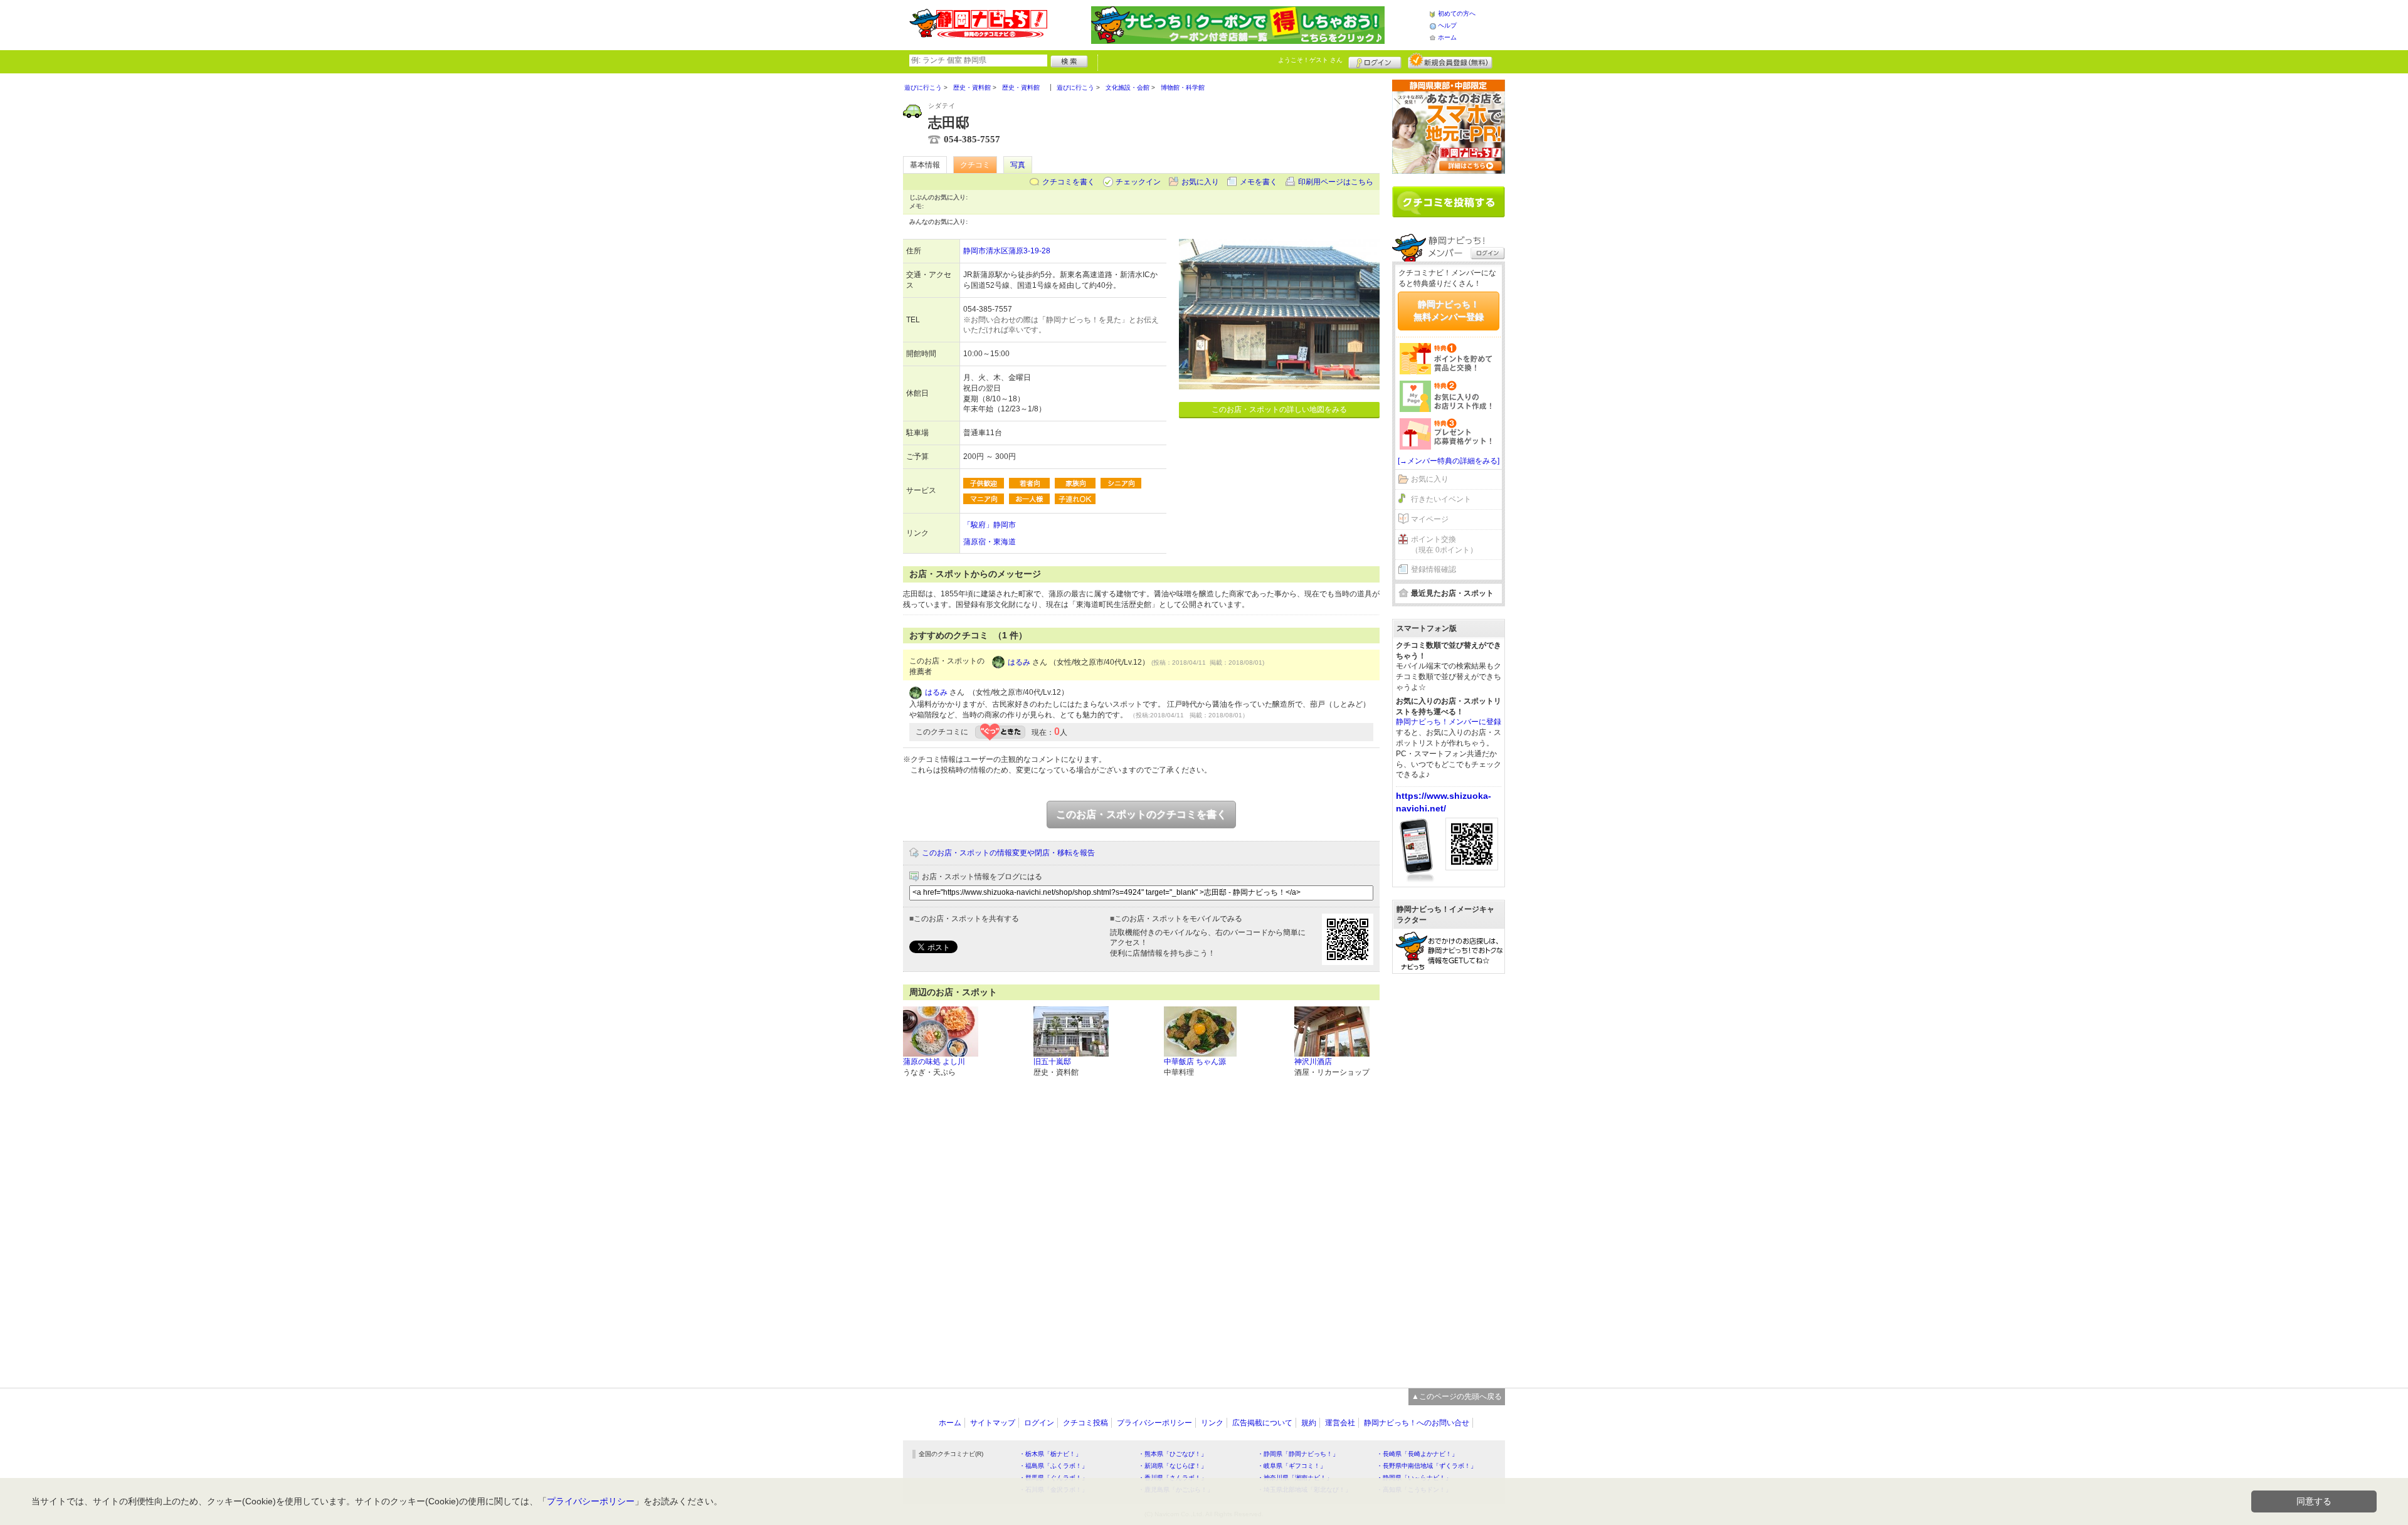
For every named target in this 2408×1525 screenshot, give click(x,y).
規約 (1309, 1423)
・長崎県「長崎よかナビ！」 (1417, 1454)
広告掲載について (1262, 1423)
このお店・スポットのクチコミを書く (1141, 814)
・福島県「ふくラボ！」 (1053, 1466)
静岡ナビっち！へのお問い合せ (1417, 1423)
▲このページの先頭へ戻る (1457, 1396)
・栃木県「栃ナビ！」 (1050, 1454)
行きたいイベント (1441, 499)
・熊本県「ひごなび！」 (1173, 1454)
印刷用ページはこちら (1336, 182)
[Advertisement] (1449, 1174)
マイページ (1430, 519)
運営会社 (1340, 1423)
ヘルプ (1447, 25)
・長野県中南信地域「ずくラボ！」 (1427, 1466)
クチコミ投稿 (1085, 1423)
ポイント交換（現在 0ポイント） (1444, 545)
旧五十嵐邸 (1052, 1062)
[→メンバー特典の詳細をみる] (1449, 461)
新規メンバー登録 (1450, 61)
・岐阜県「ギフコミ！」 (1292, 1466)
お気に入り (1200, 182)
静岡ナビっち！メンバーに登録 (1449, 722)
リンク (1212, 1423)
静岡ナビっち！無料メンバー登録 (1449, 310)
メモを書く (1259, 182)
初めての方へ (1457, 13)
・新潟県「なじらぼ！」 (1173, 1466)
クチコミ (975, 165)
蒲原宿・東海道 (990, 542)
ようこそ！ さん (1310, 60)
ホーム (1447, 37)
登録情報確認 (1434, 569)
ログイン (1375, 61)
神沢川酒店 (1313, 1062)
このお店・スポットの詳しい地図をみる (1279, 409)
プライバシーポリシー (1154, 1423)
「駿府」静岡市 (990, 525)
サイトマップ (993, 1423)
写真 (1018, 165)
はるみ (1019, 662)
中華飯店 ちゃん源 (1195, 1062)
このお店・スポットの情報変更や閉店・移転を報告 (1008, 853)
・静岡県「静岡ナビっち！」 (1298, 1454)
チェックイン (1138, 182)
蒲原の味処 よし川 (934, 1062)
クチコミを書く (1069, 182)
